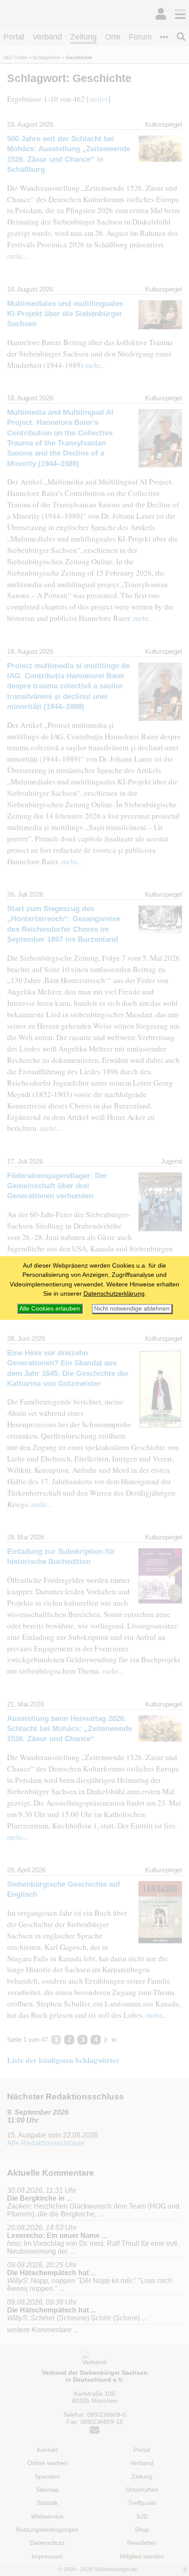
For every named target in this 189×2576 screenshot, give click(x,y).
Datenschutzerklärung (114, 1293)
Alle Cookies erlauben (50, 1308)
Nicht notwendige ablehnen (132, 1309)
